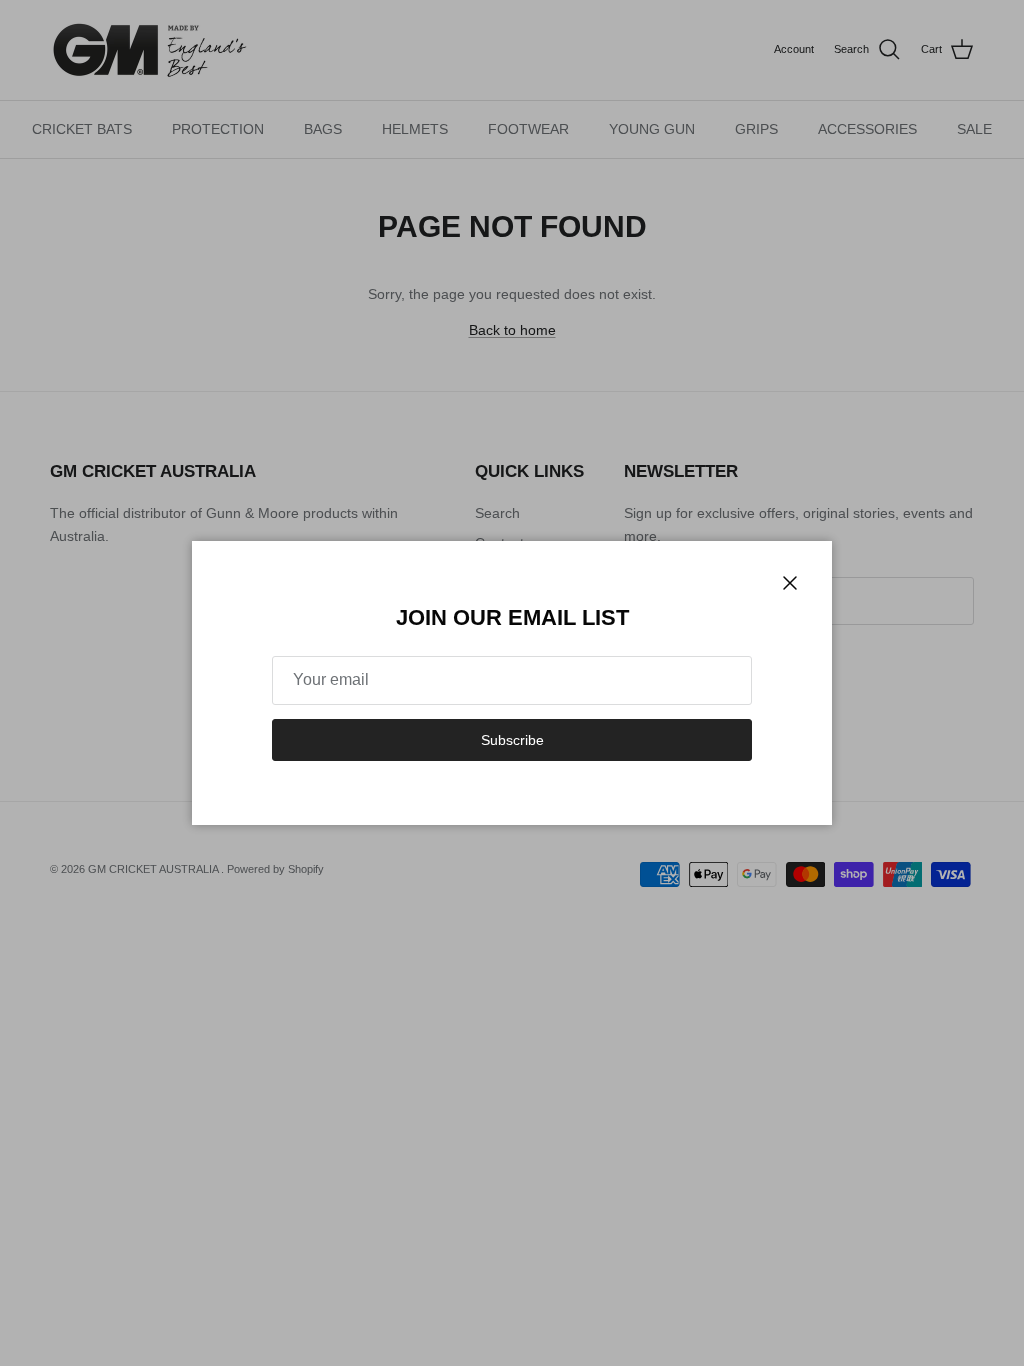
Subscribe (512, 740)
